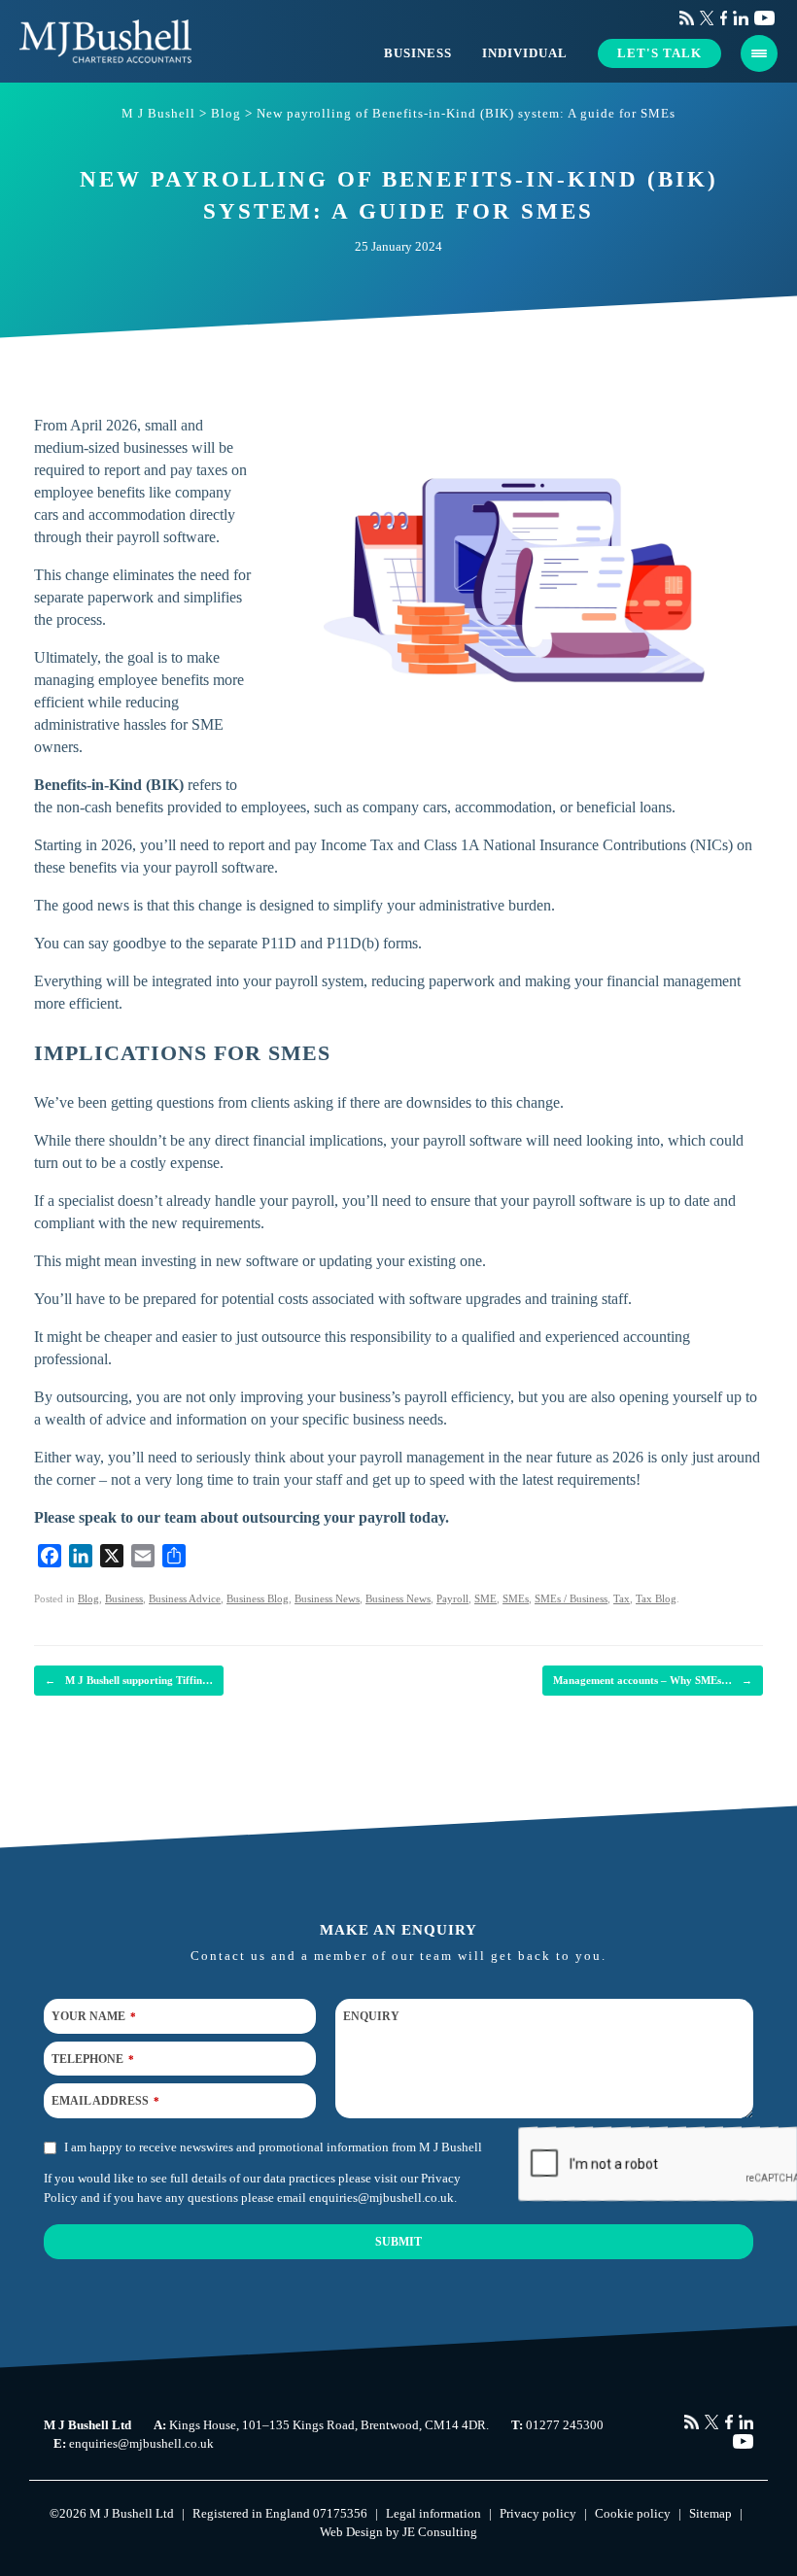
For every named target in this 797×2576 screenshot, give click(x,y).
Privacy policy (538, 2513)
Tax (622, 1598)
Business (418, 53)
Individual (525, 53)
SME (485, 1598)
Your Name (94, 2016)
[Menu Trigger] (759, 53)
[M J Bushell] (105, 41)
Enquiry (371, 2016)
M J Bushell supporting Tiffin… (129, 1680)
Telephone (93, 2058)
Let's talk (659, 53)
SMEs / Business (571, 1598)
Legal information (433, 2513)
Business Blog (258, 1598)
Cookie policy (633, 2513)
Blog (88, 1598)
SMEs (516, 1598)
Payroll (452, 1598)
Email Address (105, 2101)
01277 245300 (565, 2425)
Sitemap (710, 2513)
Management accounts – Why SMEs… (653, 1680)
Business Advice (185, 1598)
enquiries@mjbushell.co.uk (381, 2197)
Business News (327, 1598)
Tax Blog (656, 1598)
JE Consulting (440, 2532)
